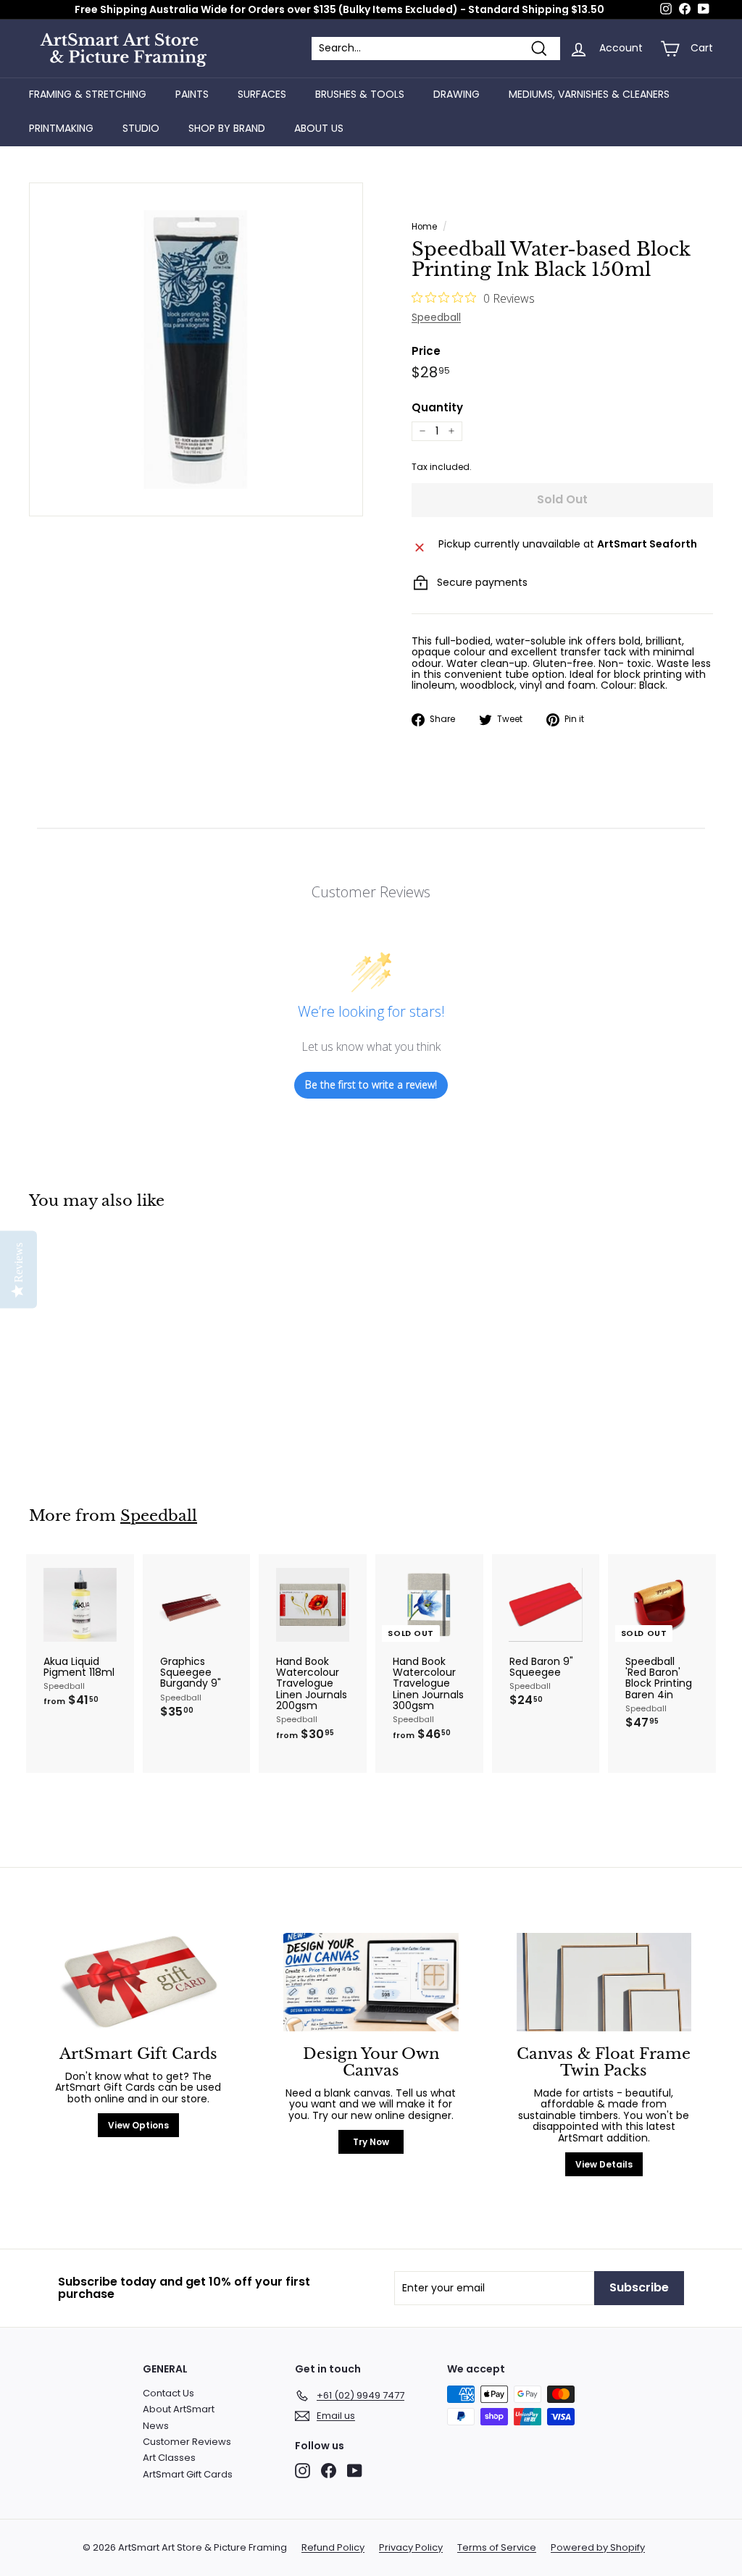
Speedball (436, 317)
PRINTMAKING (61, 128)
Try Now (371, 2142)
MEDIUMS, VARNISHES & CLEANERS (589, 94)
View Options (138, 2125)
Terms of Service (497, 2548)
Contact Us (168, 2393)
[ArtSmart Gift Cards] (138, 1982)
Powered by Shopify (598, 2548)
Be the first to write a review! (371, 1084)
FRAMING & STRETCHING (88, 94)
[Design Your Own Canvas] (371, 1982)
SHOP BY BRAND (227, 128)
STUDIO (141, 128)
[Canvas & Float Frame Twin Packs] (604, 1982)
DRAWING (457, 94)
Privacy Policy (411, 2548)
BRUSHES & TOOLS (360, 94)
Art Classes (169, 2458)
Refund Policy (333, 2548)
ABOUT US (319, 128)
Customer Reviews (187, 2442)
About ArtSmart (179, 2409)
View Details (604, 2164)
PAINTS (192, 94)
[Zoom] (196, 349)
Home (424, 227)
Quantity (437, 408)
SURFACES (262, 94)
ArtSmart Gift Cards (188, 2474)
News (156, 2426)
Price (426, 352)
